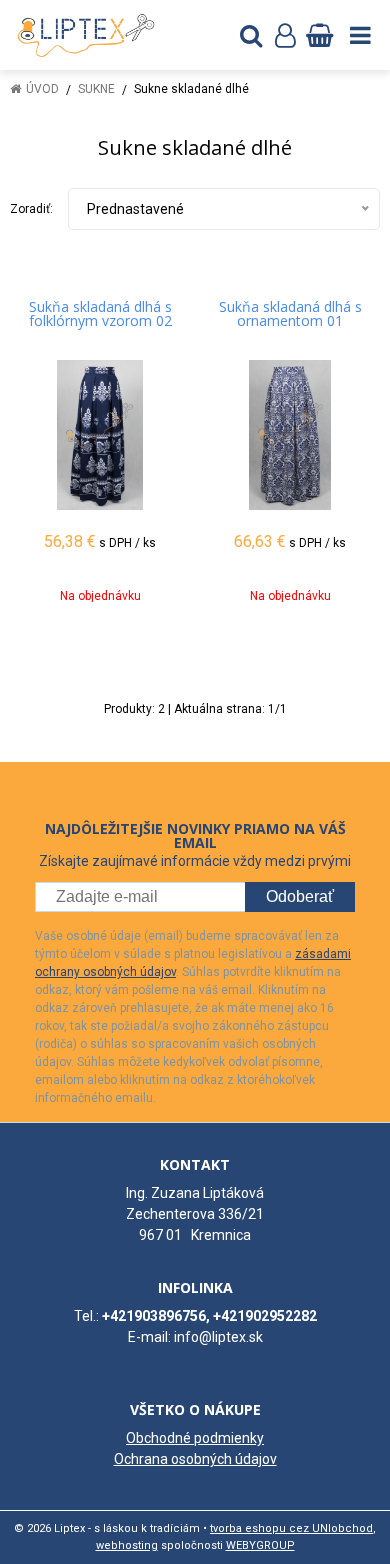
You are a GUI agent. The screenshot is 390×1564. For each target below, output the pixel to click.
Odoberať (300, 896)
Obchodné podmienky (195, 1438)
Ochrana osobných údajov (195, 1459)
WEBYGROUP (260, 1545)
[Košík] (319, 35)
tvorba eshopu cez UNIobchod (291, 1528)
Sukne (96, 89)
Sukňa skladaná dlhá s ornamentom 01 (290, 314)
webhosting (127, 1545)
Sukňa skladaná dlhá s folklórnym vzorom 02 (100, 314)
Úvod (42, 89)
